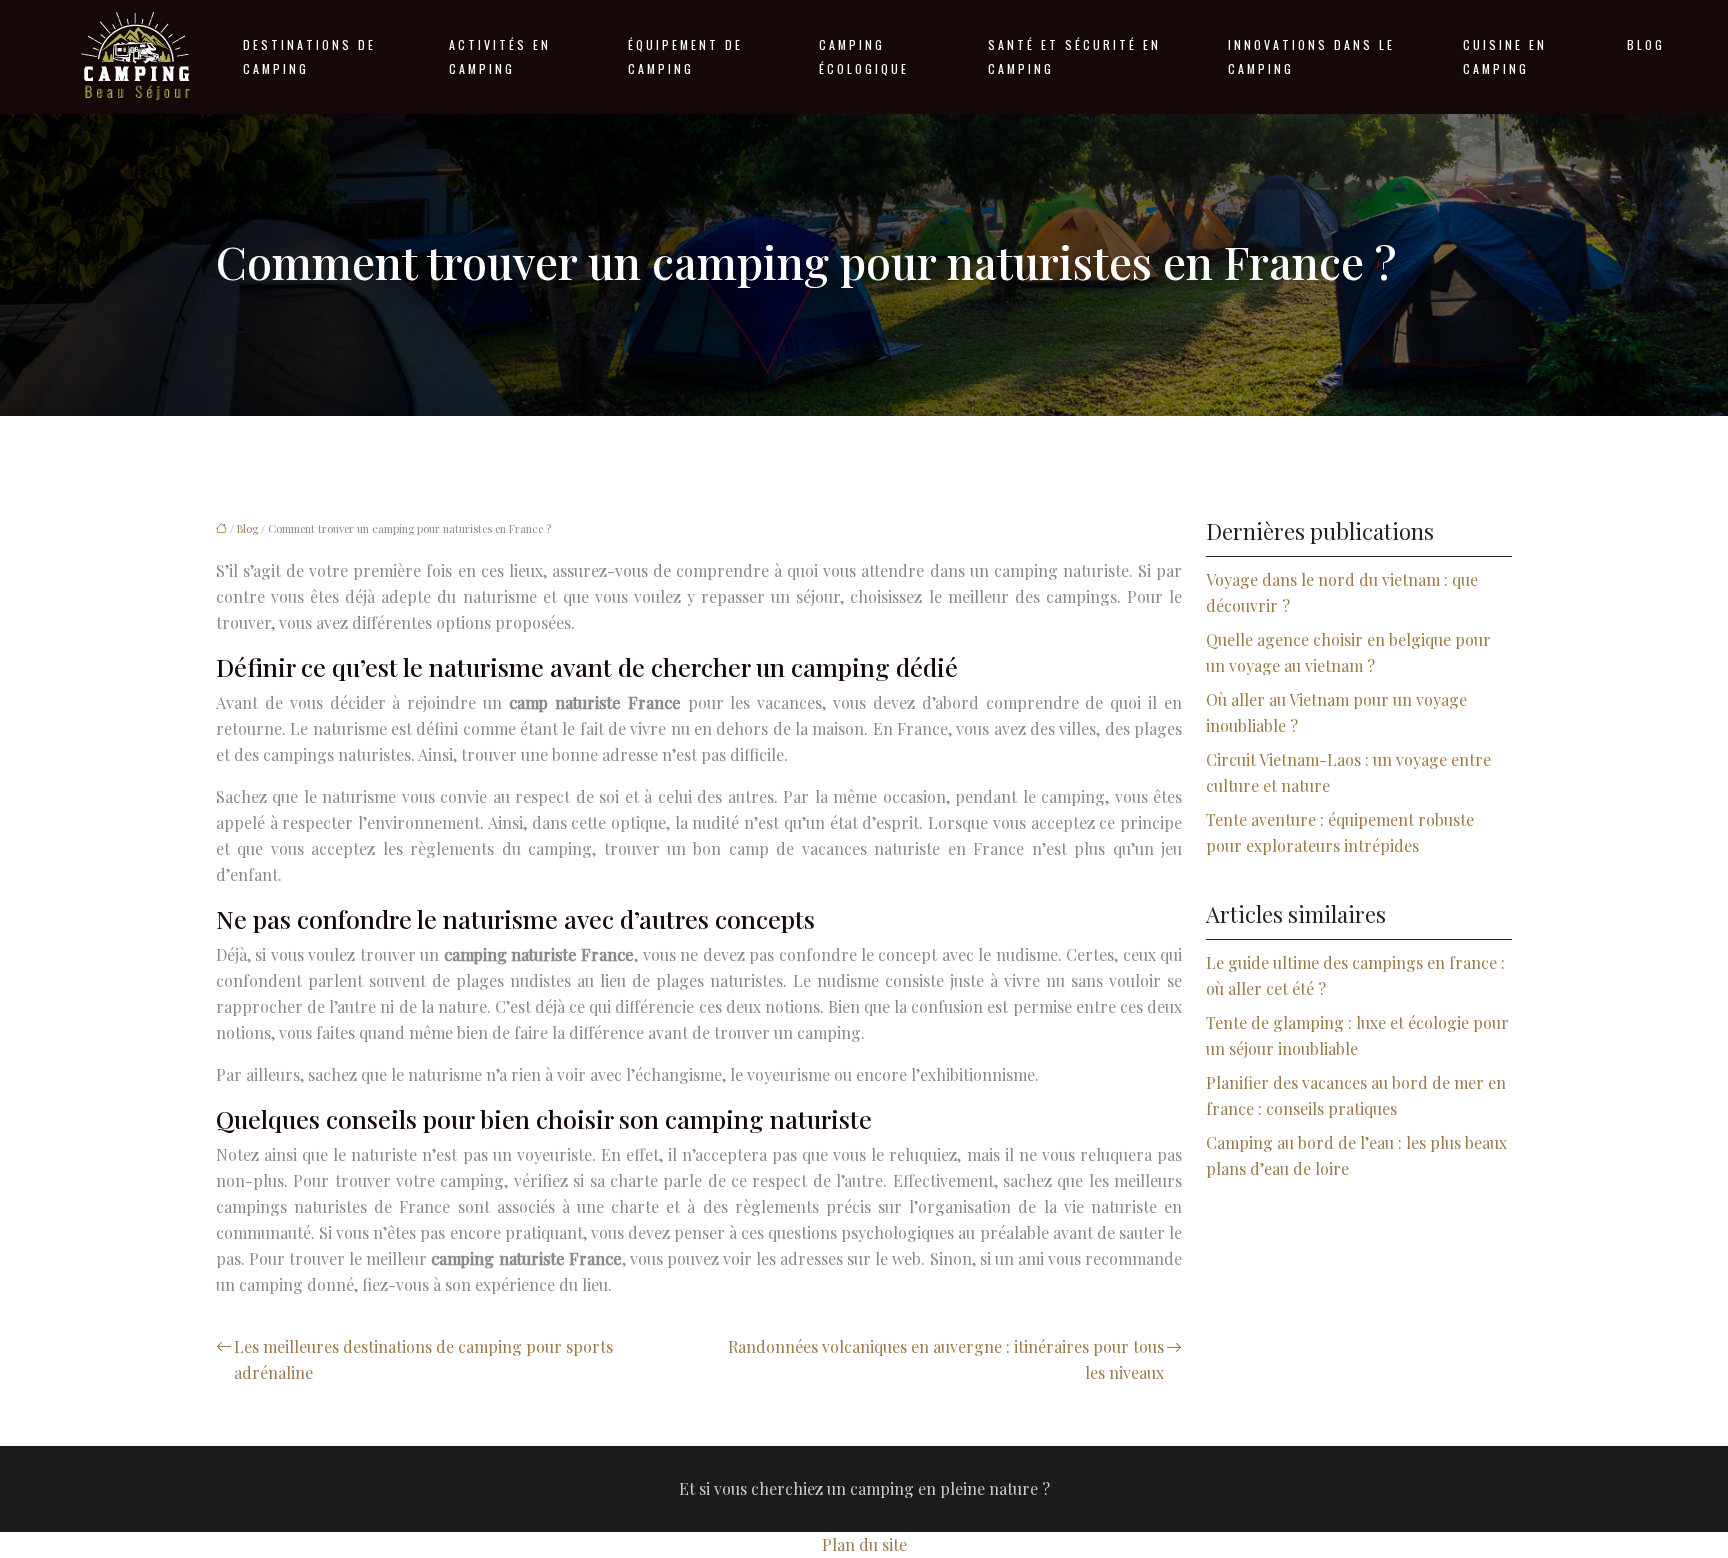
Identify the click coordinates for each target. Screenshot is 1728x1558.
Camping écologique (864, 56)
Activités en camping (500, 56)
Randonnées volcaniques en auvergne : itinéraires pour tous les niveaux (946, 1359)
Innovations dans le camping (1311, 56)
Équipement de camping (685, 56)
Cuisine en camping (1505, 56)
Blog (1646, 44)
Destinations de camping (309, 56)
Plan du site (864, 1544)
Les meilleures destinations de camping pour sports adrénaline (423, 1359)
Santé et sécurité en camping (1074, 56)
